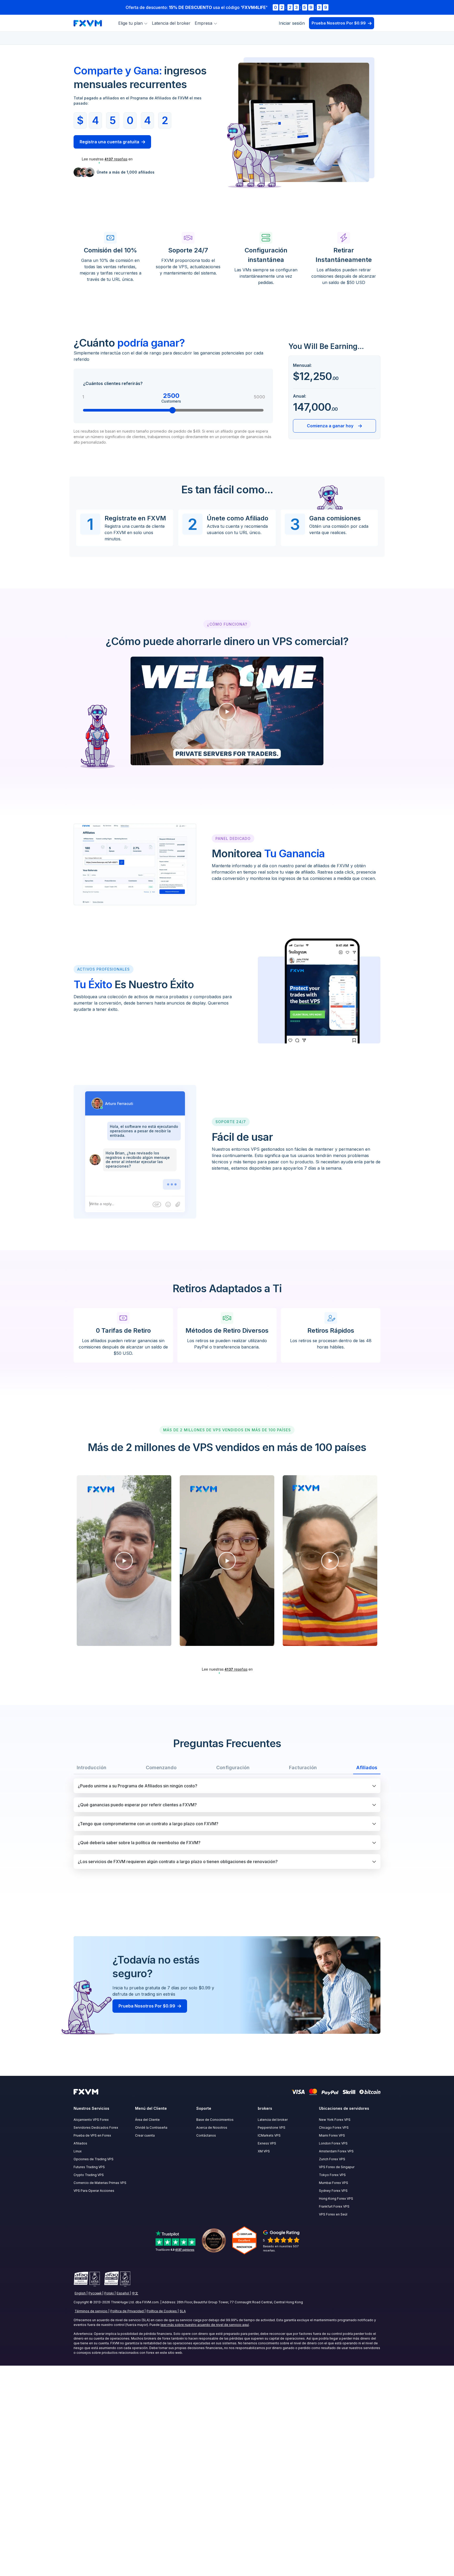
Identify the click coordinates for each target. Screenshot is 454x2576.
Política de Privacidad (127, 2311)
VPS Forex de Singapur (337, 2167)
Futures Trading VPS (89, 2167)
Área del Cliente (147, 2120)
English (80, 2293)
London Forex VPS (333, 2143)
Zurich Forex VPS (332, 2159)
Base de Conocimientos (215, 2120)
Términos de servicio (91, 2311)
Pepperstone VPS (272, 2128)
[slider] (173, 410)
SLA (183, 2311)
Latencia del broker (171, 23)
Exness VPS (267, 2143)
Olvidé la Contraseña (151, 2128)
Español (123, 2293)
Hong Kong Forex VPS (336, 2199)
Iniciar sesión (292, 23)
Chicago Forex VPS (334, 2128)
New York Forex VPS (335, 2120)
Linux (78, 2151)
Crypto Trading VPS (89, 2175)
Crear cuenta (145, 2135)
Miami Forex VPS (332, 2135)
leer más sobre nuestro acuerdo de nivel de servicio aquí (205, 2325)
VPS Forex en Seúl (333, 2214)
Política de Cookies (162, 2311)
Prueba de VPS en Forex (92, 2135)
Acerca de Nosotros (212, 2128)
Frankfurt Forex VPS (334, 2206)
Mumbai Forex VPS (334, 2183)
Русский (95, 2293)
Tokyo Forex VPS (332, 2175)
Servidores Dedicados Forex (96, 2128)
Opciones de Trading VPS (94, 2159)
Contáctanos (206, 2135)
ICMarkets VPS (269, 2135)
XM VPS (264, 2151)
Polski (109, 2293)
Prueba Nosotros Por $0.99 (339, 23)
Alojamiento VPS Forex (91, 2120)
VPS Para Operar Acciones (94, 2191)
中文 (135, 2293)
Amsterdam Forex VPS (336, 2151)
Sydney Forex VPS (333, 2191)
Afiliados (80, 2143)
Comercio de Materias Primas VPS (100, 2183)
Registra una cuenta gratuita (109, 142)
